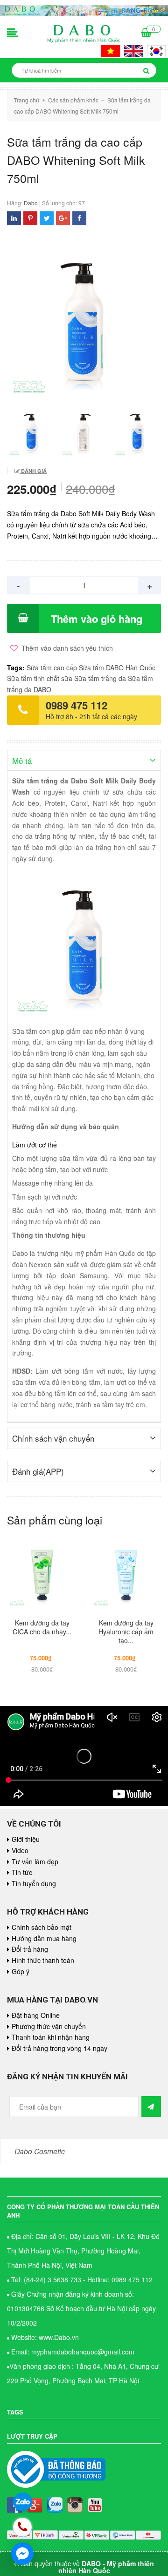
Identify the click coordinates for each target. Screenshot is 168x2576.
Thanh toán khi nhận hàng (51, 2037)
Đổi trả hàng (30, 1949)
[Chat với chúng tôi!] (22, 2554)
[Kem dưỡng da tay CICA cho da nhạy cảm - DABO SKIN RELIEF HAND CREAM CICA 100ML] (42, 1574)
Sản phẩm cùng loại (55, 1520)
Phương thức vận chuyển (49, 2026)
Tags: (17, 668)
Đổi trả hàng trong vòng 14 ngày (59, 2048)
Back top (138, 2055)
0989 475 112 (77, 705)
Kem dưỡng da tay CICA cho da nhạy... (42, 1627)
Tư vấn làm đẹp (35, 1861)
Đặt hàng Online (36, 2015)
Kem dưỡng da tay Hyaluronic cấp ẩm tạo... (126, 1632)
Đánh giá (33, 471)
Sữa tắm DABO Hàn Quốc (117, 668)
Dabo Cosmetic (40, 2151)
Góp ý (21, 1971)
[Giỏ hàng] (146, 34)
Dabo (31, 203)
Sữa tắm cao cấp (52, 668)
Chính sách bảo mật (42, 1927)
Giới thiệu (26, 1839)
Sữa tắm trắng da (100, 678)
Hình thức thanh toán (43, 1960)
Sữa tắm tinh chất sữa (40, 678)
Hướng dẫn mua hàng (44, 1938)
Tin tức (22, 1872)
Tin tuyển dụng (34, 1883)
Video (20, 1850)
